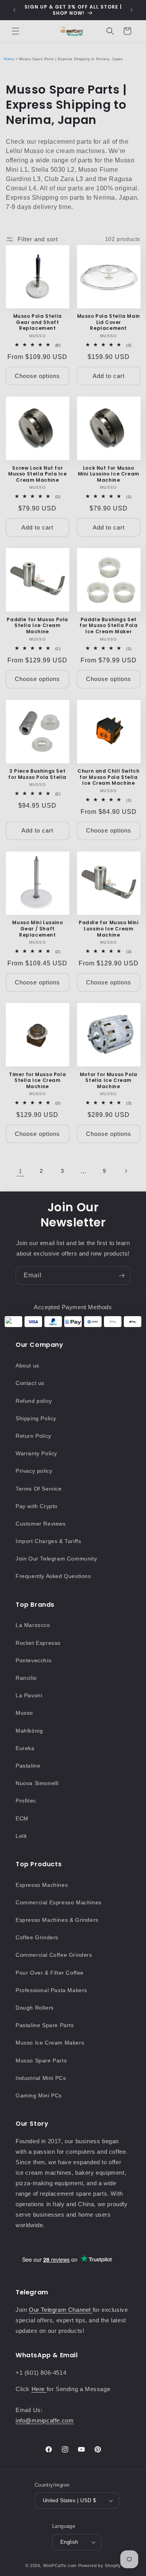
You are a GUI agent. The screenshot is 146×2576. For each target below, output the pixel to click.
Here (39, 2389)
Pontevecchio (33, 1660)
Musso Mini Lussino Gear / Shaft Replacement (37, 929)
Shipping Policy (36, 1418)
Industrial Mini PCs (41, 2078)
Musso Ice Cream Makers (50, 2043)
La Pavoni (29, 1695)
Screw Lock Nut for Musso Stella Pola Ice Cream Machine (38, 474)
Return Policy (33, 1436)
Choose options (37, 376)
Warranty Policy (36, 1453)
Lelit (21, 1836)
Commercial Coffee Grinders (54, 1955)
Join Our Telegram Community (56, 1559)
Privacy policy (34, 1471)
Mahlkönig (29, 1731)
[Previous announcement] (14, 10)
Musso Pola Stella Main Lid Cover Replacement (109, 322)
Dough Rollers (35, 2008)
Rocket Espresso (38, 1643)
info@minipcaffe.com (45, 2420)
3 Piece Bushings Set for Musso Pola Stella (37, 774)
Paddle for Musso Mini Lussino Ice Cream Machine (109, 929)
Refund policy (34, 1401)
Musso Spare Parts (41, 2060)
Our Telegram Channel (61, 2310)
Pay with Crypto (37, 1506)
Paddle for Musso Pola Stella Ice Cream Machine (37, 626)
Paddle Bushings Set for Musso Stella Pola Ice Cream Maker (109, 626)
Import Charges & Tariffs (48, 1541)
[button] (16, 31)
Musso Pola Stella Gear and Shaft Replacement (38, 322)
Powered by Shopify (100, 2566)
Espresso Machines (42, 1885)
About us (27, 1366)
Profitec (26, 1801)
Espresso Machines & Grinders (57, 1920)
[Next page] (126, 1171)
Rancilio (26, 1678)
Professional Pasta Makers (51, 1990)
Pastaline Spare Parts (45, 2025)
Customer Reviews (41, 1524)
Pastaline (28, 1766)
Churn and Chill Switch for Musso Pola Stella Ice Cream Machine (108, 777)
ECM (22, 1818)
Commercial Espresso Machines (59, 1902)
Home (9, 59)
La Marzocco (33, 1625)
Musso (24, 1713)
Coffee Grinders (37, 1937)
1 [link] (20, 1171)
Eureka (25, 1748)
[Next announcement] (132, 10)
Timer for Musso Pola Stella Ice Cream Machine (37, 1081)
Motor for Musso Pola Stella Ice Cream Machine (109, 1081)
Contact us (30, 1383)
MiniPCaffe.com (60, 2566)
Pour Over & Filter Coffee (50, 1973)
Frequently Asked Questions (53, 1576)
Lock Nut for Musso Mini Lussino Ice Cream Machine (109, 474)
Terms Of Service (39, 1489)
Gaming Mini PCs (39, 2095)
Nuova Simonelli (37, 1783)
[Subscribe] (121, 1276)
